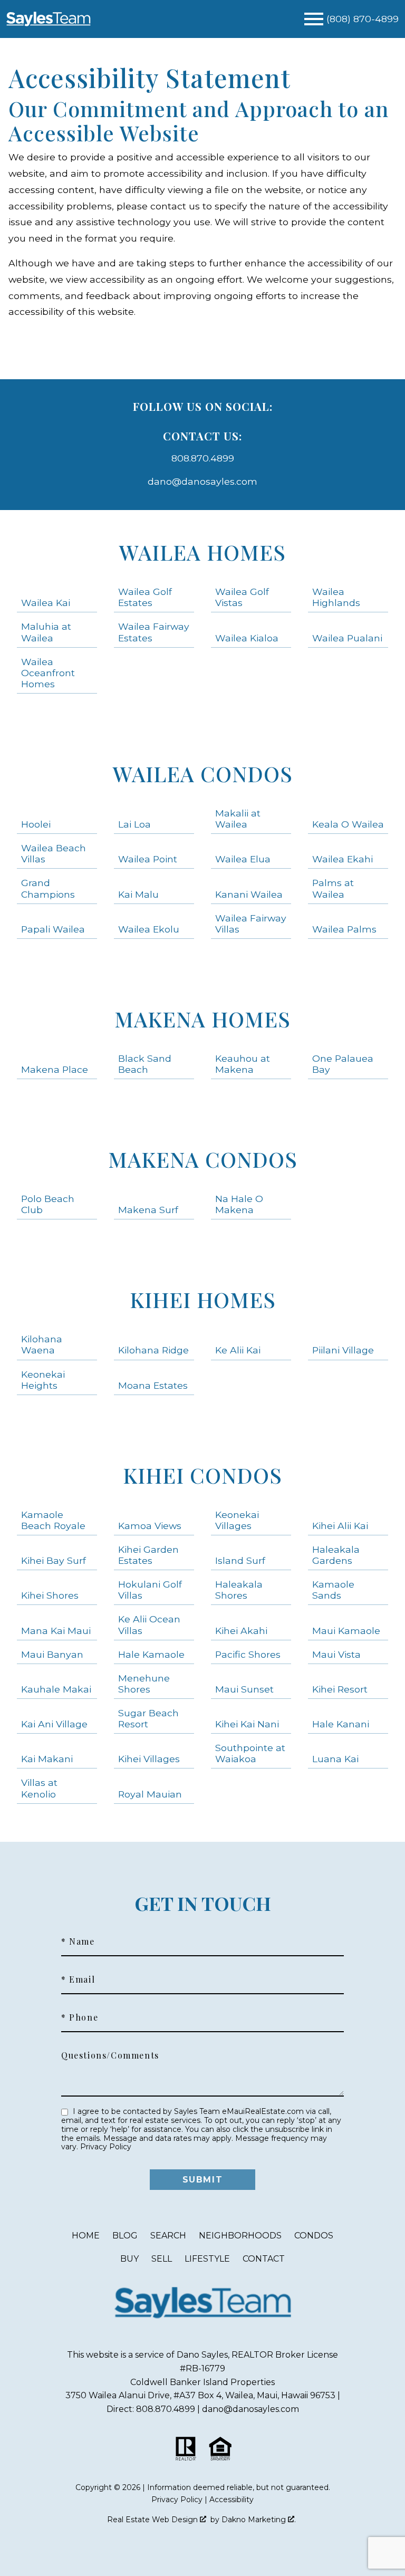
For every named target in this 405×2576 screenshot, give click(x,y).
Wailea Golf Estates (145, 597)
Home (86, 2236)
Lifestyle (207, 2259)
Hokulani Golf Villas (150, 1590)
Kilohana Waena (42, 1344)
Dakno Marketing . (259, 2520)
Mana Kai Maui (56, 1631)
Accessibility (232, 2500)
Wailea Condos (203, 773)
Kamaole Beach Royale (53, 1520)
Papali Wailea (53, 929)
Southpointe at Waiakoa (250, 1753)
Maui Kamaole (346, 1631)
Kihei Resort (340, 1689)
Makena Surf (148, 1210)
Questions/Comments (110, 2055)
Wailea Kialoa (247, 638)
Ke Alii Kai (238, 1350)
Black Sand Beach (145, 1064)
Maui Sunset (244, 1689)
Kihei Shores (50, 1595)
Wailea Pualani (347, 638)
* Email (78, 1979)
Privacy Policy (106, 2147)
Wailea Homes (202, 552)
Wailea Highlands (336, 597)
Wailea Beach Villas (54, 853)
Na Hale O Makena (239, 1204)
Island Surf (240, 1560)
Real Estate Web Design (153, 2520)
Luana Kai (335, 1759)
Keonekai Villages (237, 1520)
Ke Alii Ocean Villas (149, 1625)
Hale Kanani (341, 1724)
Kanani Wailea (249, 894)
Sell (162, 2259)
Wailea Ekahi (343, 859)
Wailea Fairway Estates (154, 632)
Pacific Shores (248, 1654)
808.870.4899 (203, 458)
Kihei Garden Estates (148, 1555)
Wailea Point (148, 859)
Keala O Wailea (348, 824)
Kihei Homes (203, 1299)
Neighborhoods (240, 2236)
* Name (78, 1941)
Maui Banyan (52, 1654)
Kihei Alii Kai (340, 1526)
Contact (264, 2259)
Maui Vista (336, 1654)
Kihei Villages (149, 1759)
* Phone (80, 2017)
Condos (314, 2236)
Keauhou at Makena (243, 1064)
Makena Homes (202, 1019)
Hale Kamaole (151, 1654)
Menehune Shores (144, 1684)
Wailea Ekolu (149, 929)
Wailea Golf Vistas (242, 597)
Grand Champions (48, 888)
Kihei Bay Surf (54, 1560)
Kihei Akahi (241, 1631)
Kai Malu (138, 894)
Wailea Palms (344, 929)
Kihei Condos (202, 1475)
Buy (129, 2259)
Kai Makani (47, 1759)
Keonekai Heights (43, 1380)
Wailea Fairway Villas (251, 924)
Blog (125, 2236)
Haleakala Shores (239, 1590)
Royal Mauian (150, 1794)
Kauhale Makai (56, 1689)
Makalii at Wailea (238, 819)
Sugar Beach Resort (148, 1718)
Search (168, 2236)
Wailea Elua (243, 859)
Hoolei (36, 824)
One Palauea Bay (343, 1064)
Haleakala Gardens (336, 1555)
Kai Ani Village (54, 1724)
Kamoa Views (150, 1526)
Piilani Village (343, 1350)
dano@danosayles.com (202, 481)
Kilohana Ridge (153, 1350)
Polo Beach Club (48, 1204)
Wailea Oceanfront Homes (48, 673)
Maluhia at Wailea (46, 632)
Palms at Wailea (333, 888)
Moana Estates (153, 1385)
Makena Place (55, 1069)
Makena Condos (203, 1159)
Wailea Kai (46, 603)
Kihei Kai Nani (247, 1724)
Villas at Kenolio (39, 1788)
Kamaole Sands (333, 1590)
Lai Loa (134, 824)
